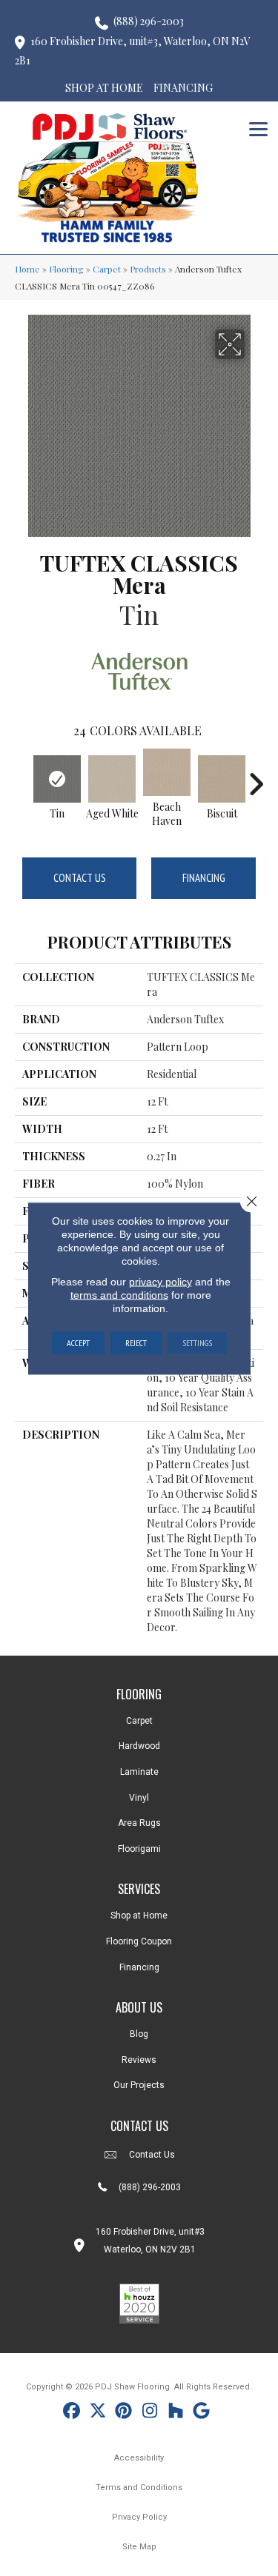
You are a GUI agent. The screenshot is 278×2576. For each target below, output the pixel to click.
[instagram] (150, 2413)
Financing (204, 878)
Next (256, 777)
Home (27, 269)
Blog (139, 2034)
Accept (78, 1342)
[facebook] (72, 2413)
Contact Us (80, 878)
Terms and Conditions (139, 2488)
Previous (22, 777)
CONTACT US (139, 2126)
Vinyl (139, 1798)
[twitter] (98, 2413)
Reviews (139, 2060)
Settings (197, 1342)
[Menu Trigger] (258, 128)
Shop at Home (139, 1916)
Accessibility (139, 2458)
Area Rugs (139, 1823)
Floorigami (139, 1849)
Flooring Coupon (139, 1941)
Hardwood (139, 1746)
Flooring (66, 269)
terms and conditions (119, 1294)
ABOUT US (139, 2007)
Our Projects (139, 2085)
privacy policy (160, 1281)
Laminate (139, 1772)
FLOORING (139, 1694)
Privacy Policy (139, 2517)
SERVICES (139, 1889)
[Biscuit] (222, 779)
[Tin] (57, 779)
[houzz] (176, 2413)
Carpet (107, 269)
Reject (136, 1342)
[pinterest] (124, 2413)
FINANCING (183, 88)
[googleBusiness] (202, 2413)
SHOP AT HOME (104, 88)
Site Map (139, 2547)
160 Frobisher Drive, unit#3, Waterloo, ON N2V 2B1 (133, 51)
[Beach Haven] (167, 772)
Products (148, 269)
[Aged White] (112, 779)
